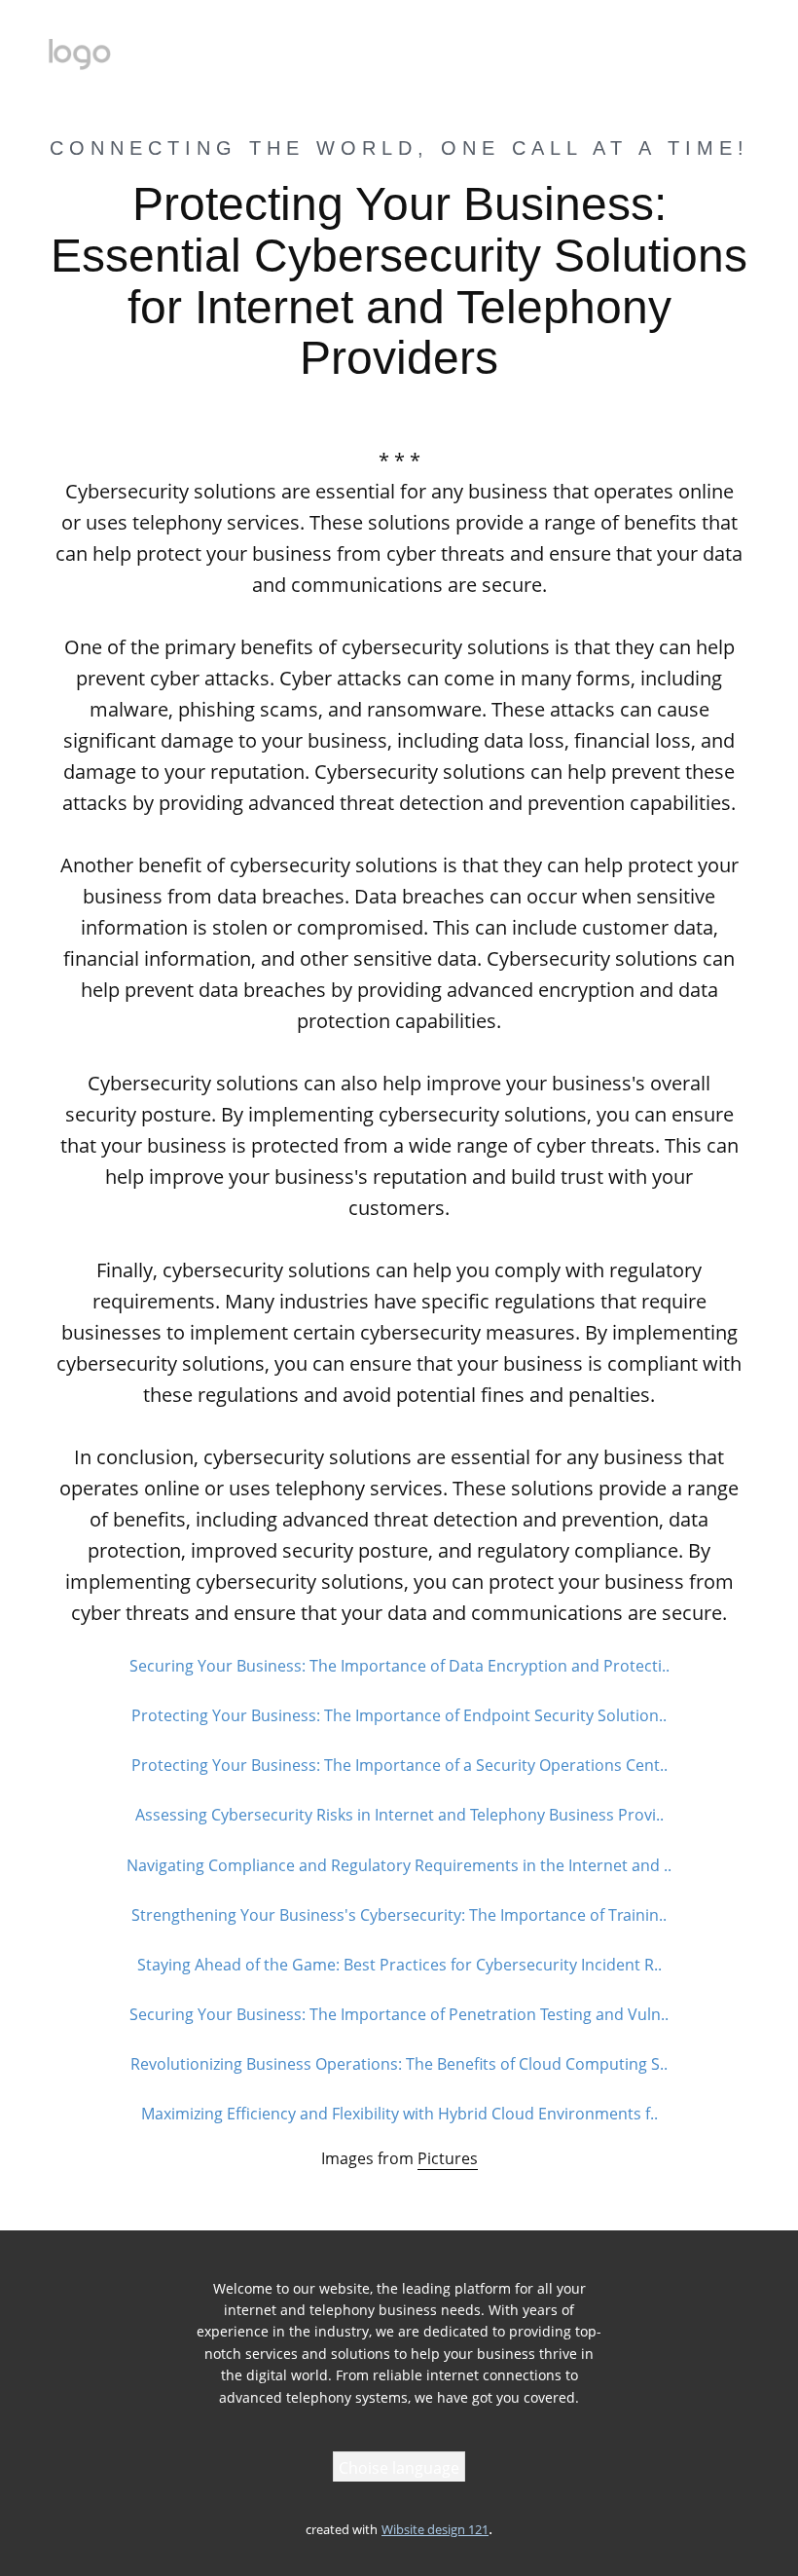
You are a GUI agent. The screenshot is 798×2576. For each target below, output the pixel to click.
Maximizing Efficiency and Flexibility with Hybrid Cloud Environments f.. (399, 2114)
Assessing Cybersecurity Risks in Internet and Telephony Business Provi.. (399, 1815)
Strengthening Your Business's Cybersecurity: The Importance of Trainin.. (399, 1915)
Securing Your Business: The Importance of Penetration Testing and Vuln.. (399, 2014)
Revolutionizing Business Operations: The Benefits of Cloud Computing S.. (399, 2064)
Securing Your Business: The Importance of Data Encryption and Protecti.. (399, 1666)
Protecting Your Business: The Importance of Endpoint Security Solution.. (399, 1715)
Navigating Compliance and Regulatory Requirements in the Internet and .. (399, 1865)
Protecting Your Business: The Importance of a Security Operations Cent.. (399, 1765)
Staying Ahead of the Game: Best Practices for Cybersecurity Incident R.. (399, 1965)
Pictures (448, 2158)
